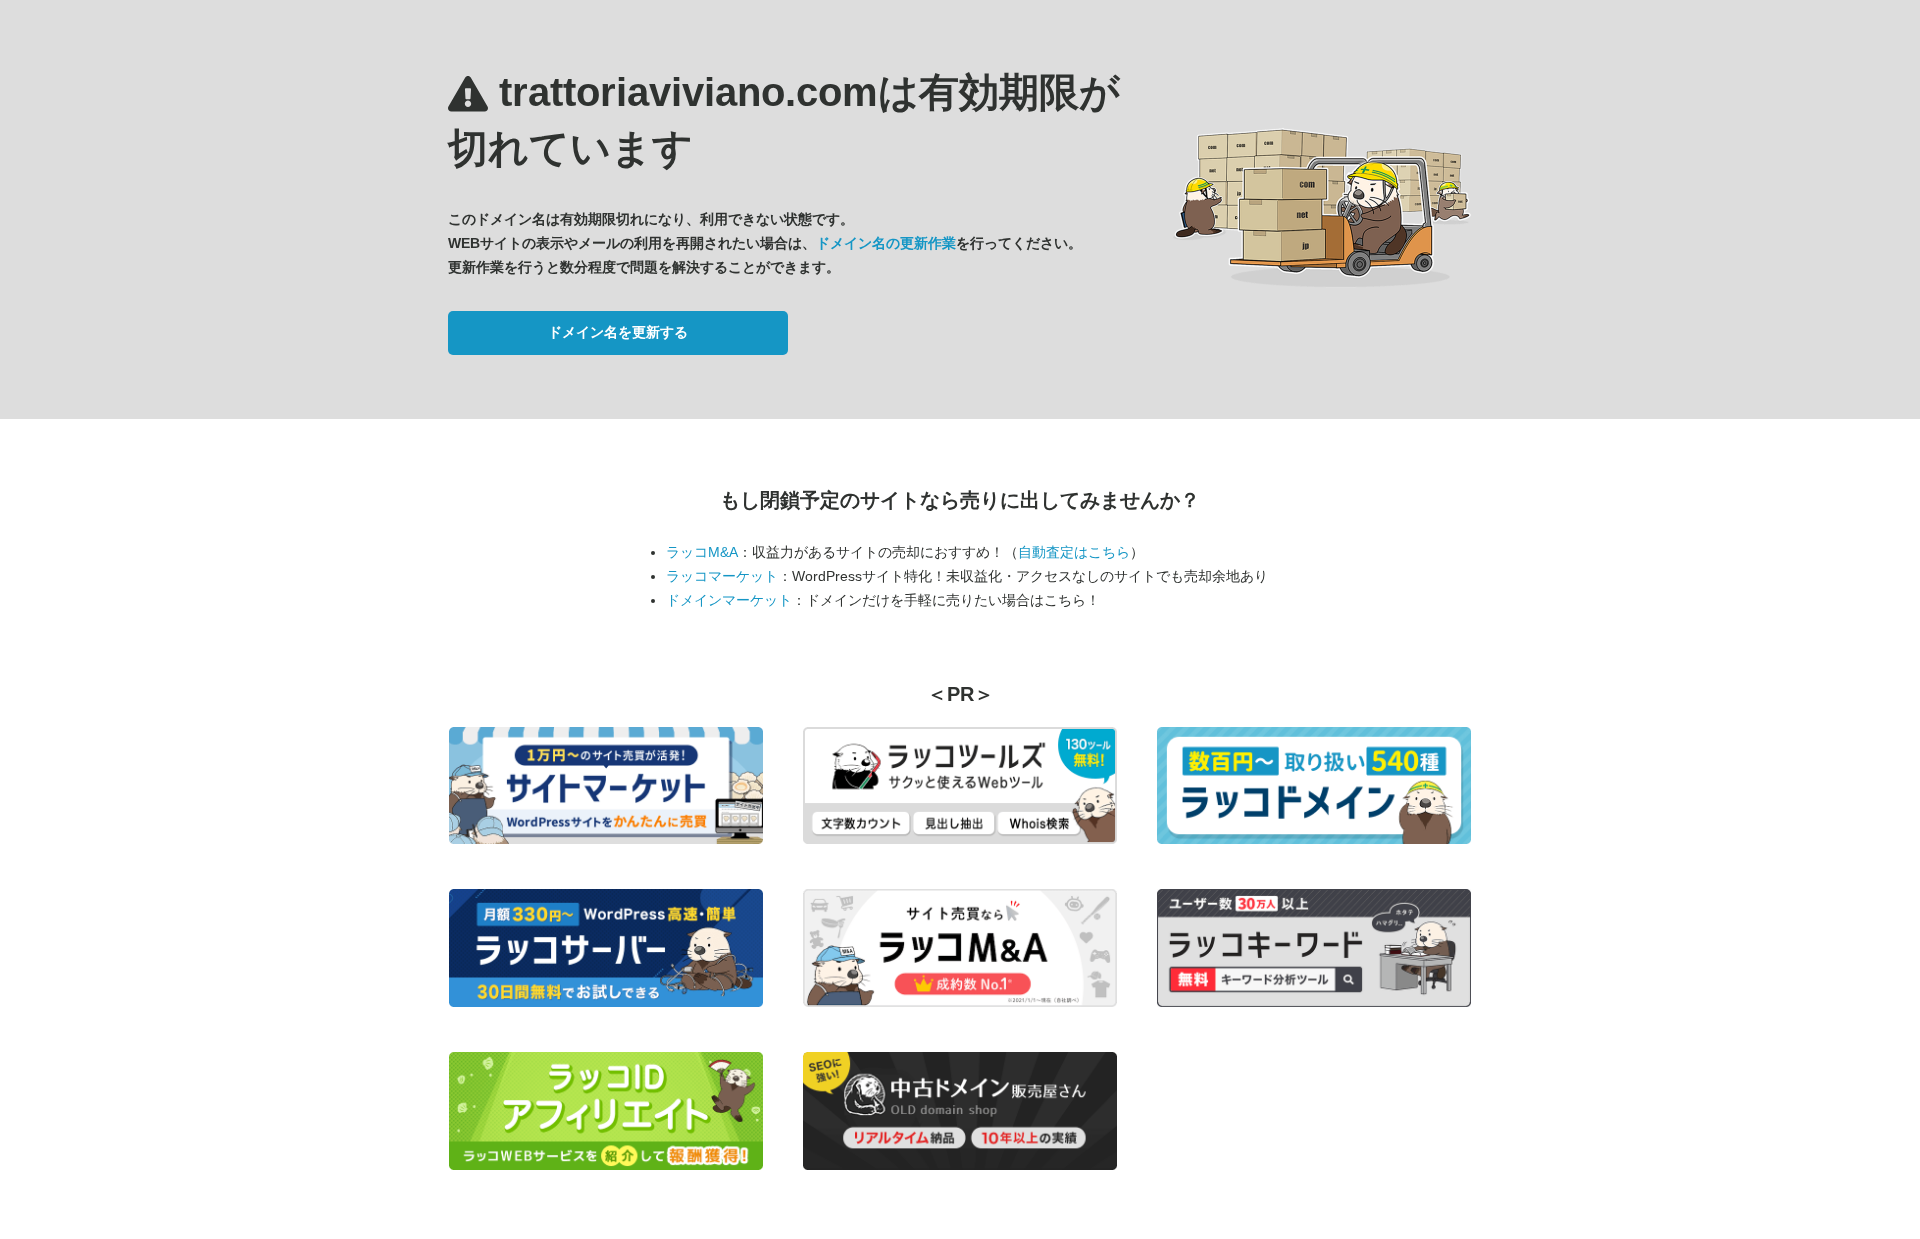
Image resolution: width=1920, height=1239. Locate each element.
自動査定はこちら (1074, 552)
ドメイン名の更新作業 (886, 243)
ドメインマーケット (729, 600)
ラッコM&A (702, 552)
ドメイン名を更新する (618, 332)
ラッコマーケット (722, 576)
